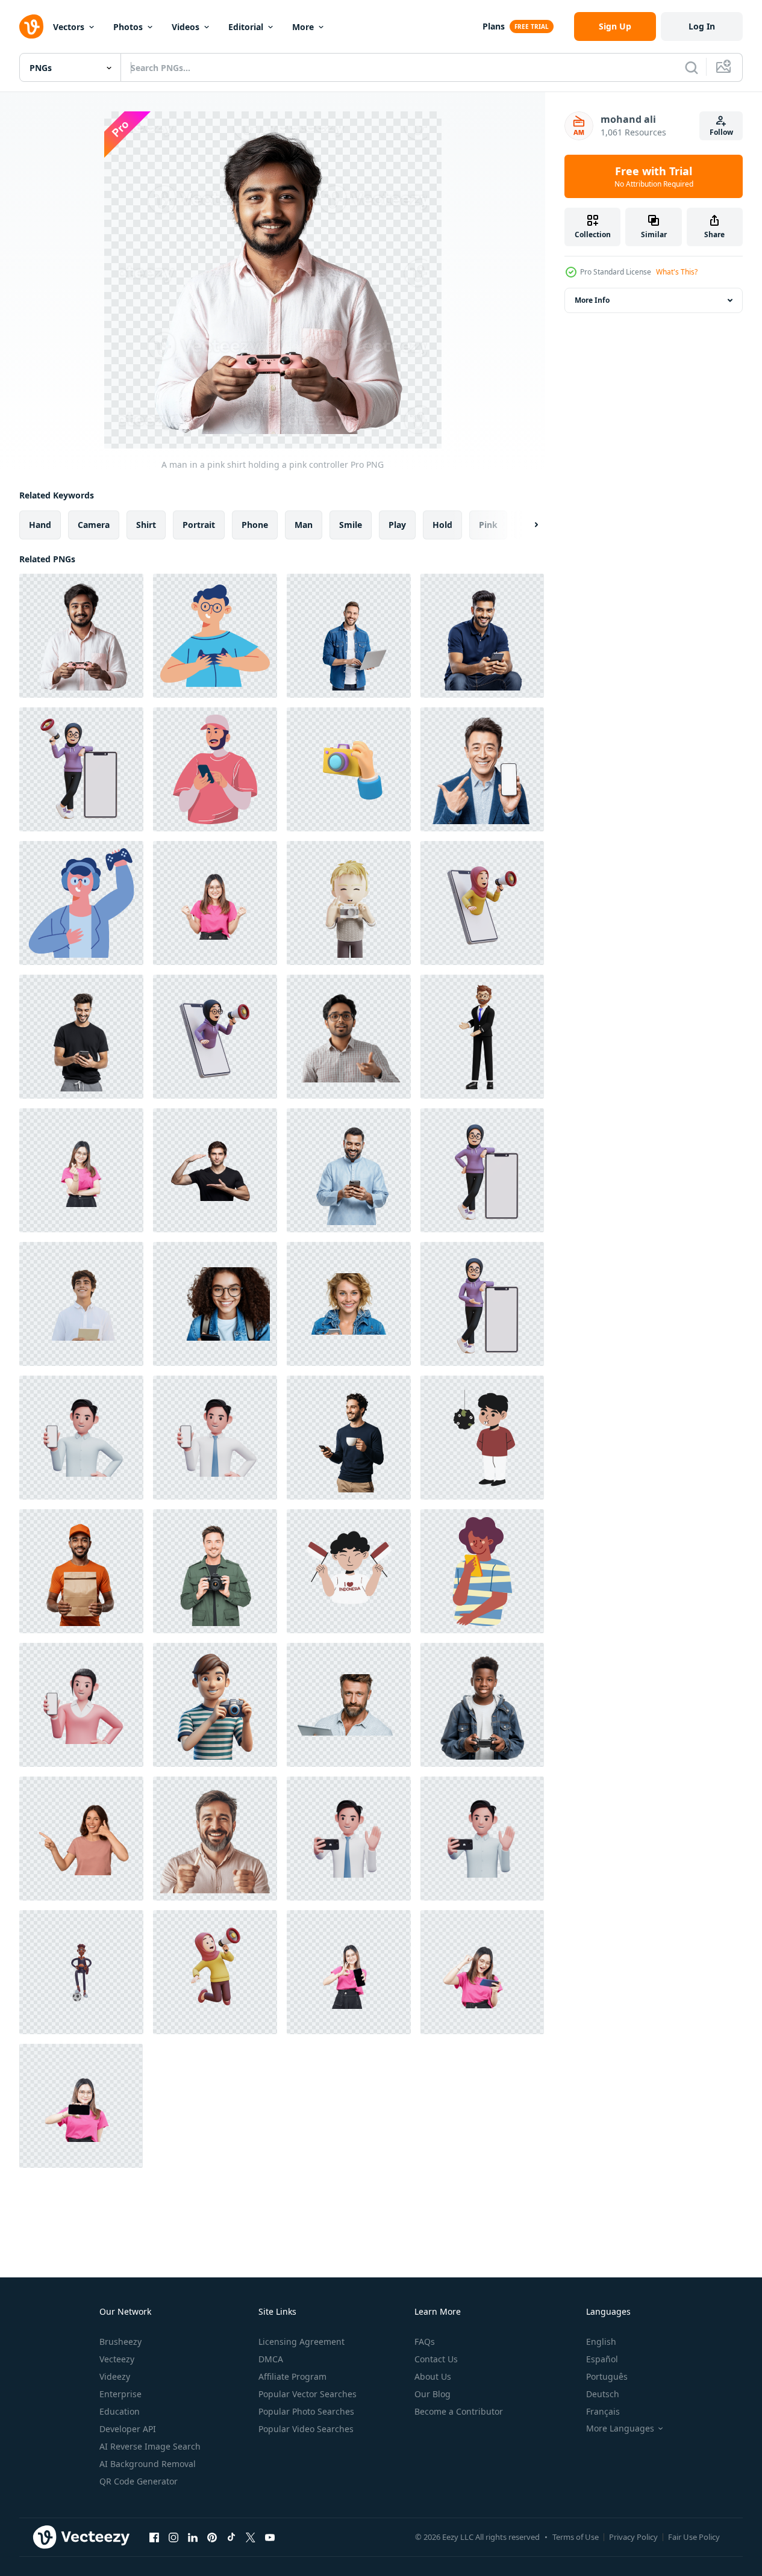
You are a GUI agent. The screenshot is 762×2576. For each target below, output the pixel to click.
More (303, 27)
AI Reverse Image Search (150, 2446)
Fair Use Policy (694, 2537)
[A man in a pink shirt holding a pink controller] (81, 636)
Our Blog (433, 2394)
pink (488, 525)
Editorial (246, 27)
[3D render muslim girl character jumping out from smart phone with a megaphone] (215, 1037)
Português (607, 2376)
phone (255, 525)
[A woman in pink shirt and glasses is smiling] (215, 903)
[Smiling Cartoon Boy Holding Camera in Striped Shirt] (215, 1705)
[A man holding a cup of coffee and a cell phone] (349, 1438)
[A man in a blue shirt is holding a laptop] (349, 636)
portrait (199, 525)
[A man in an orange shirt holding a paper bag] (81, 1571)
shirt (146, 525)
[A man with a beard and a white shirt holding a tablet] (349, 1705)
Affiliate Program (292, 2376)
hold (442, 525)
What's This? (677, 272)
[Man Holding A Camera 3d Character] (349, 903)
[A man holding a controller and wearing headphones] (81, 903)
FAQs (425, 2342)
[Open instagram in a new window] (173, 2537)
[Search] (692, 67)
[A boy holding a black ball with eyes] (482, 1438)
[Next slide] (526, 525)
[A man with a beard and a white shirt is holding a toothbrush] (215, 1839)
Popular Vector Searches (308, 2394)
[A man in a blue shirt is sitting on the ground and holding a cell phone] (482, 636)
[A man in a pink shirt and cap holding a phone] (215, 769)
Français (603, 2411)
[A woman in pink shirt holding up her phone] (482, 1972)
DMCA (271, 2359)
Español (602, 2359)
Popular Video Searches (306, 2429)
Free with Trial (654, 176)
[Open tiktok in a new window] (231, 2537)
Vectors (69, 27)
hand (40, 525)
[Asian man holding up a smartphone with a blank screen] (482, 769)
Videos (186, 27)
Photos (128, 27)
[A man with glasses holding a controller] (215, 636)
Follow (721, 132)
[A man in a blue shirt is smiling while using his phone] (349, 1170)
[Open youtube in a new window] (270, 2537)
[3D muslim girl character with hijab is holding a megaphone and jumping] (215, 1972)
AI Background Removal (148, 2464)
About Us (433, 2376)
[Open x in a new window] (251, 2537)
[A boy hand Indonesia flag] (349, 1571)
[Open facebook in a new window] (154, 2537)
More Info (592, 300)
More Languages (620, 2429)
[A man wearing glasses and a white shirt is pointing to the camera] (349, 1037)
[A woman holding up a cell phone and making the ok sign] (349, 1972)
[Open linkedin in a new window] (193, 2537)
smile (351, 525)
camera (94, 525)
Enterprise (120, 2394)
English (601, 2342)
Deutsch (603, 2394)
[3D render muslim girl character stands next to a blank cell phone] (482, 1170)
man (304, 525)
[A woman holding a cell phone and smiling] (349, 1304)
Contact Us (436, 2359)
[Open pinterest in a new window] (212, 2537)
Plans (494, 26)
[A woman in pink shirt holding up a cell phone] (81, 2106)
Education (120, 2411)
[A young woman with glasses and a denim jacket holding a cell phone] (215, 1304)
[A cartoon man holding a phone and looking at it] (482, 1571)
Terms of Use (576, 2537)
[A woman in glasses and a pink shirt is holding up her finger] (81, 1170)
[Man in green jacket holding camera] (215, 1571)
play (397, 525)
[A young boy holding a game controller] (482, 1705)
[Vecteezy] (31, 26)
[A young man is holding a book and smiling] (81, 1304)
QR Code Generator (139, 2481)
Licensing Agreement (301, 2342)
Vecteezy (117, 2359)
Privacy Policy (633, 2537)
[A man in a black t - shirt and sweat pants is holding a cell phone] (81, 1037)
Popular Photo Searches (306, 2411)
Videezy (115, 2376)
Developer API (128, 2429)
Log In (702, 26)
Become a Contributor (459, 2411)
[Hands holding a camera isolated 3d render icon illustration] (349, 769)
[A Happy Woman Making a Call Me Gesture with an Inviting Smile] (81, 1839)
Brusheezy (120, 2342)
